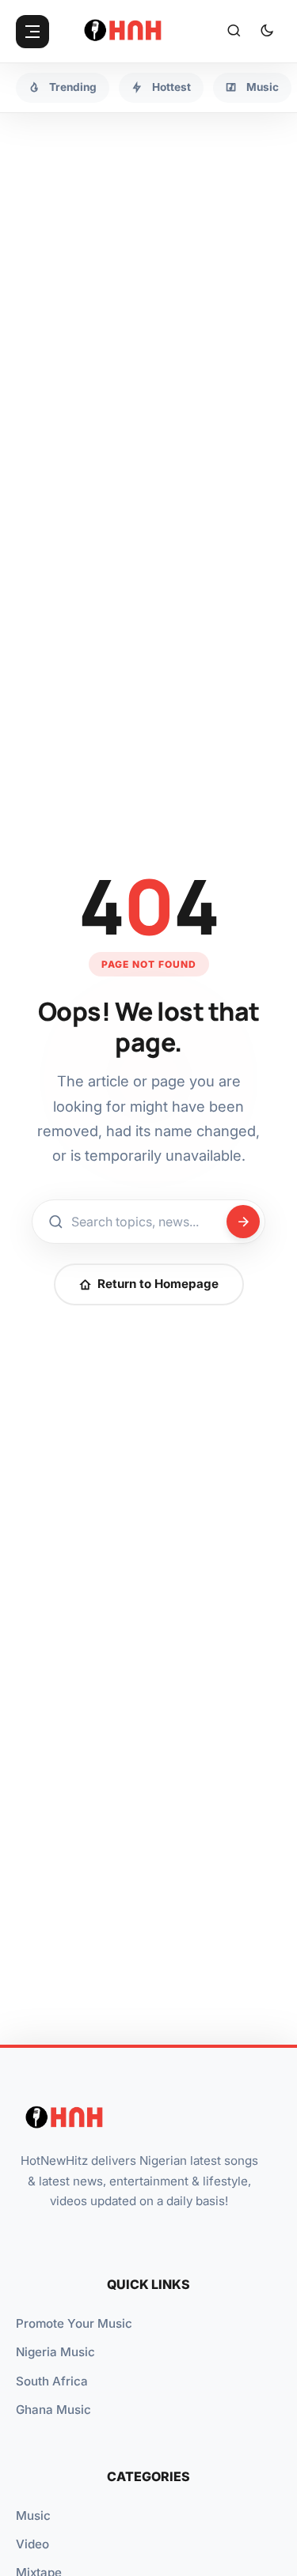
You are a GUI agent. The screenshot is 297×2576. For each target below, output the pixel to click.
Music (33, 2516)
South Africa (52, 2381)
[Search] (234, 32)
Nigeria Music (55, 2352)
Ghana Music (53, 2410)
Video (32, 2544)
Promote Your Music (74, 2323)
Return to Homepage (158, 1284)
